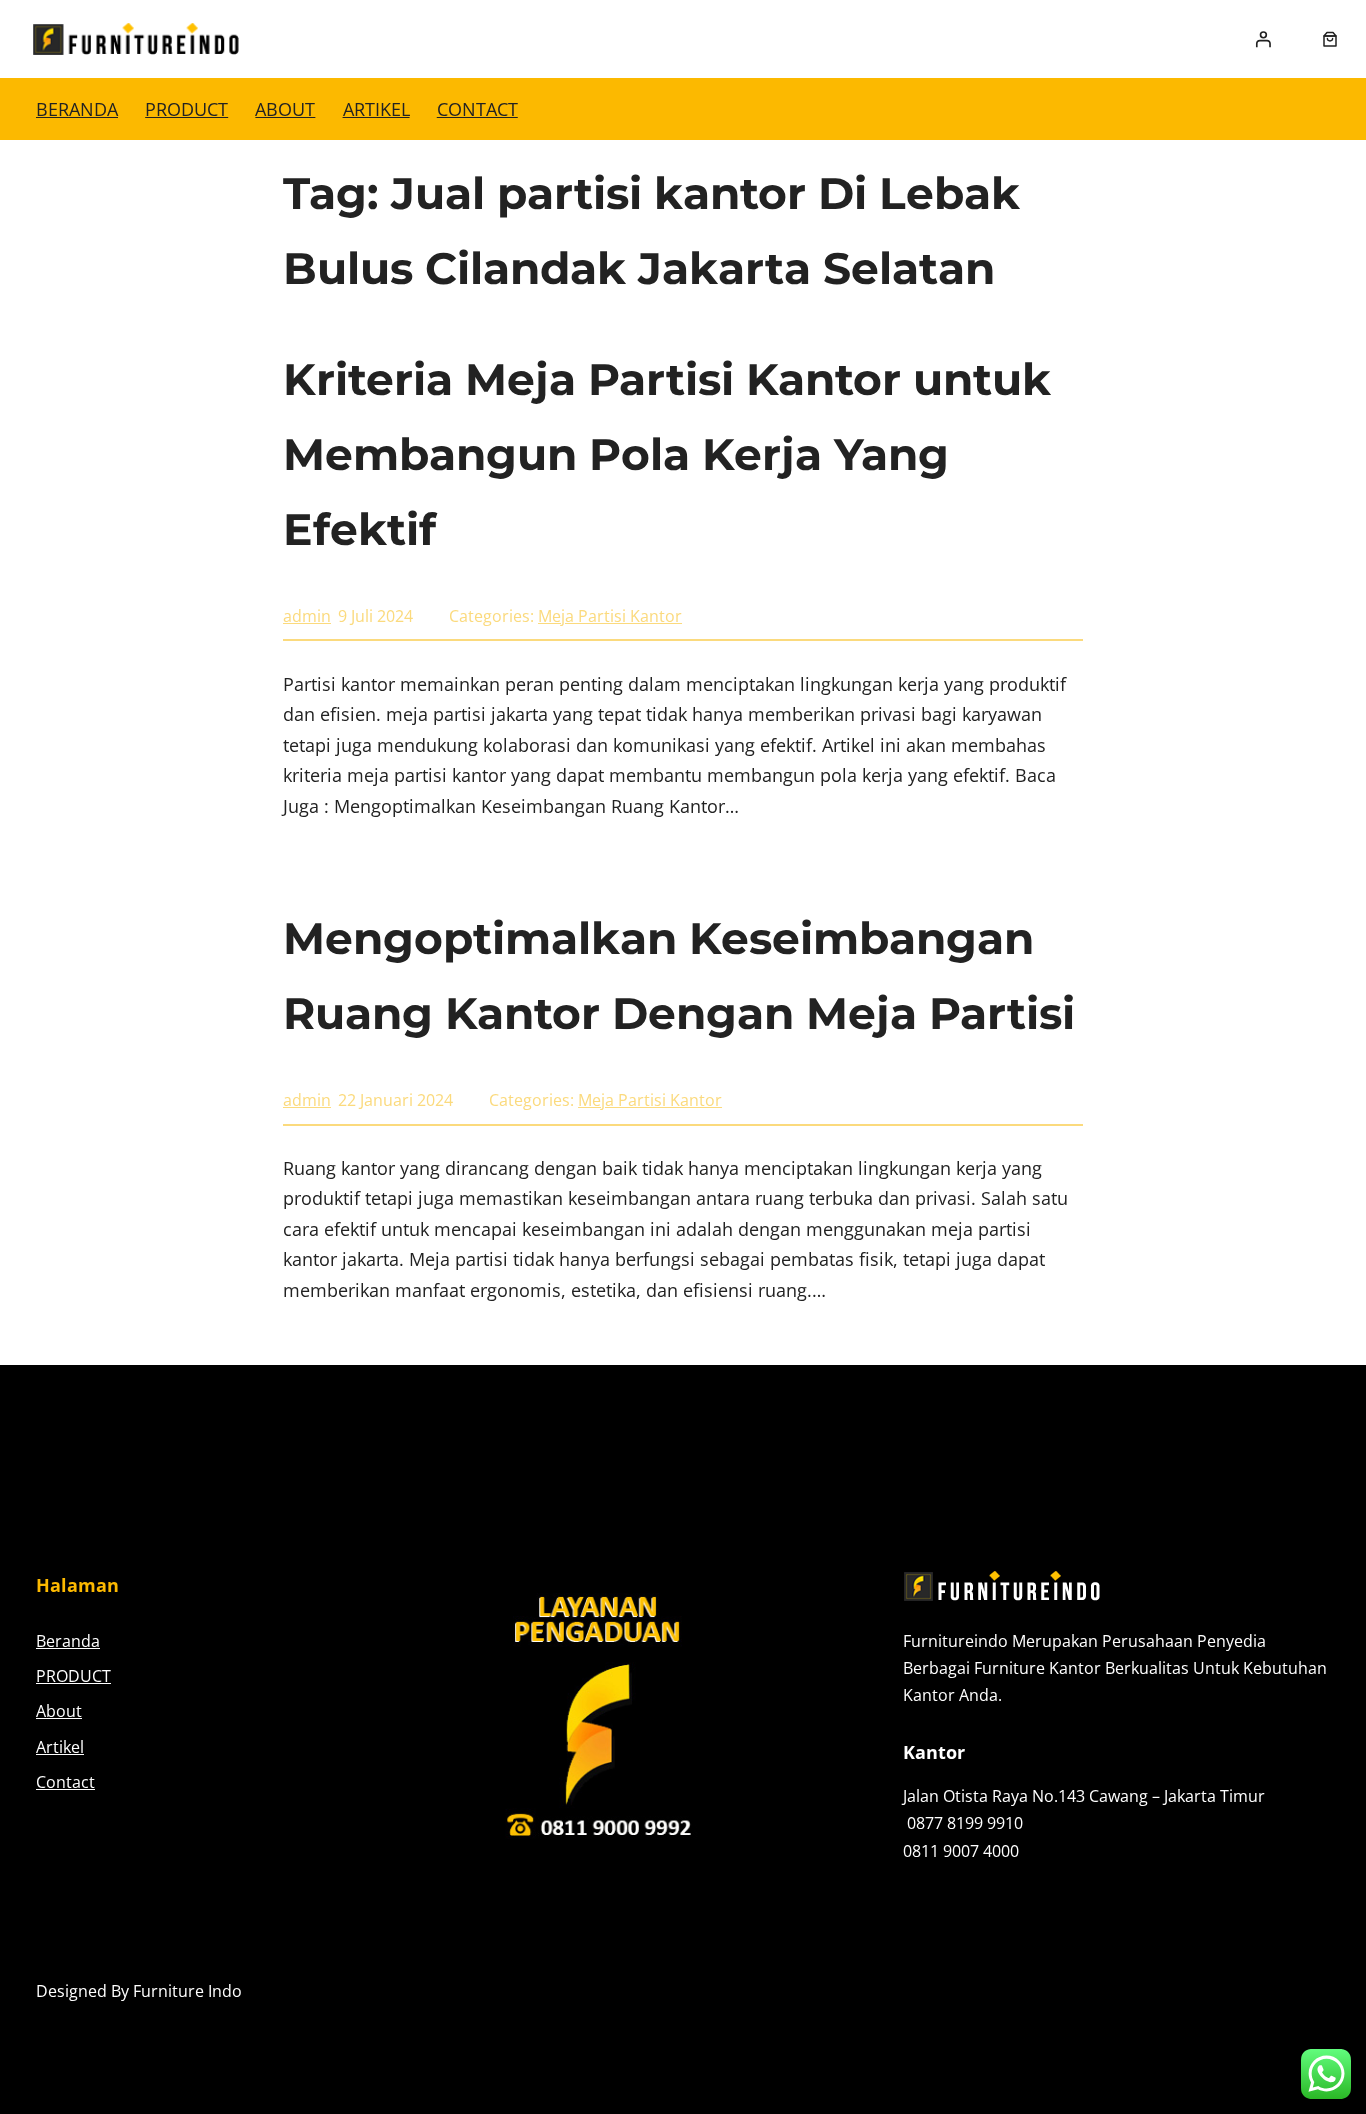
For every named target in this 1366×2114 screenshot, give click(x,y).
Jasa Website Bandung (1246, 1991)
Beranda (77, 109)
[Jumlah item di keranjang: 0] (1330, 39)
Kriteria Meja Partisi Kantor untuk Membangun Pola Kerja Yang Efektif (667, 454)
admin (307, 616)
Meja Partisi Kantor (610, 616)
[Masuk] (1263, 39)
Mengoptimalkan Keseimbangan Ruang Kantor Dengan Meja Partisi (679, 975)
